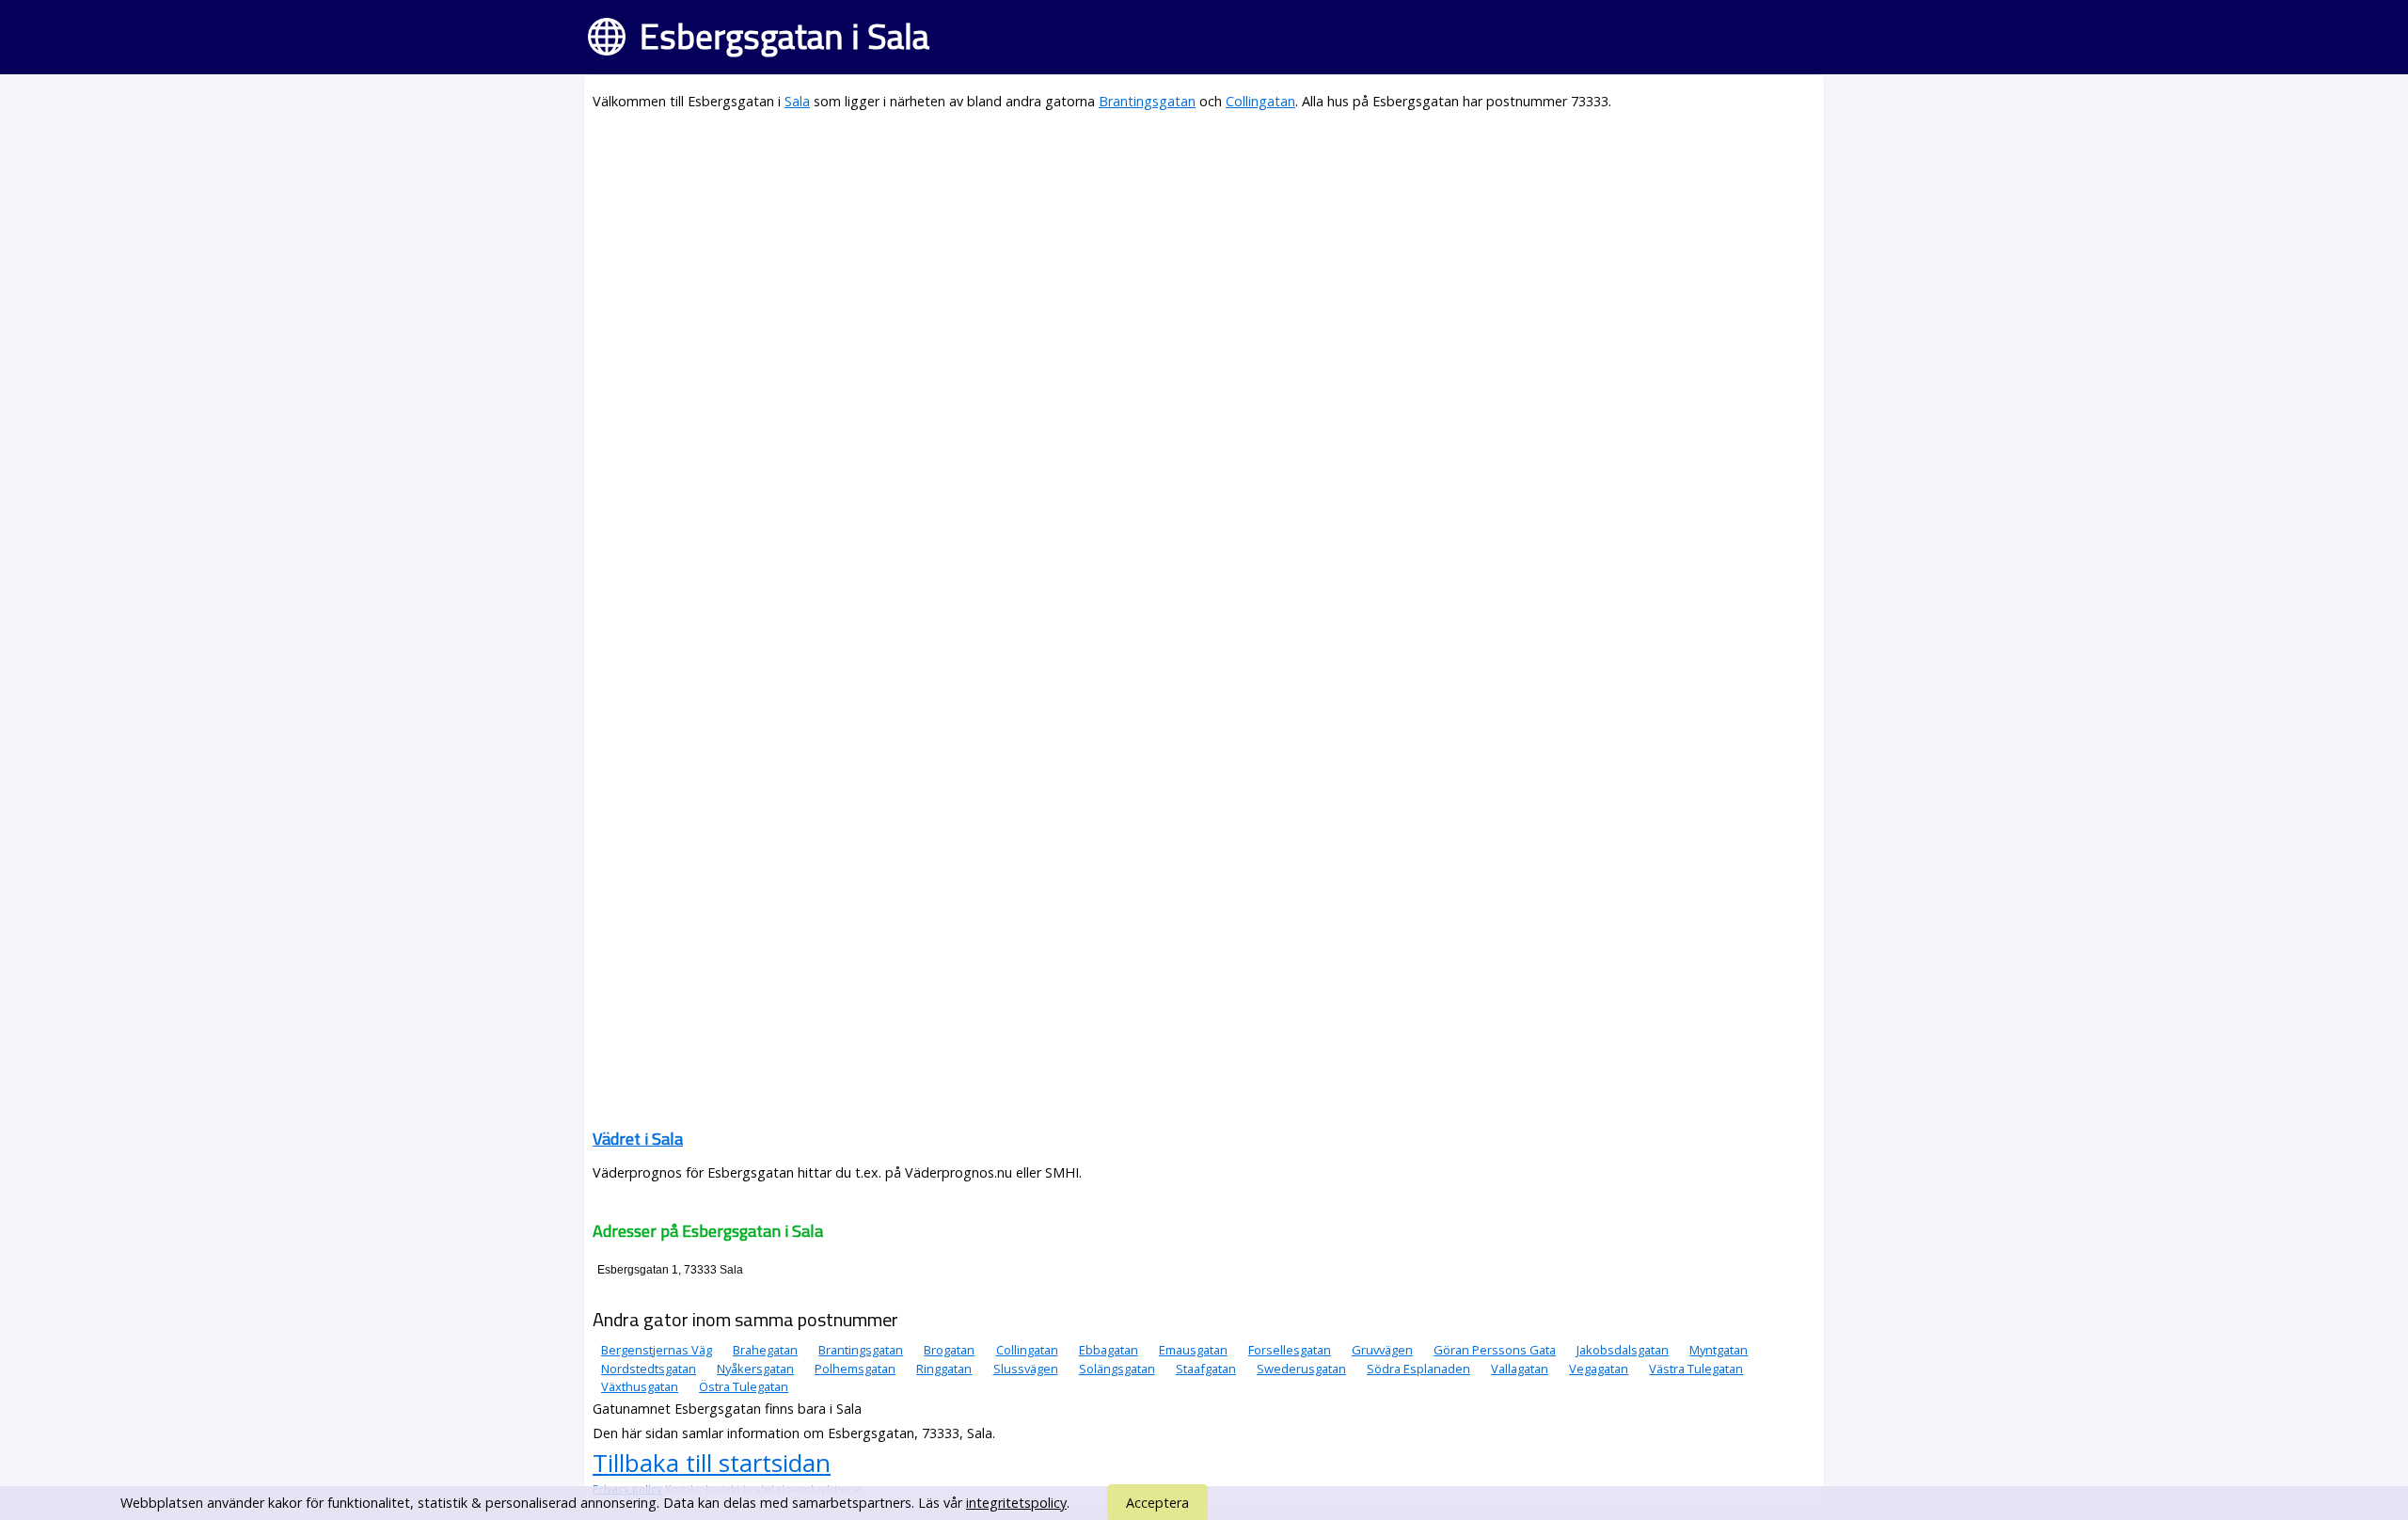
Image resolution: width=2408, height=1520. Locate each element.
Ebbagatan (1109, 1350)
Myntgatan (1719, 1350)
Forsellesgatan (1290, 1350)
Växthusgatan (640, 1386)
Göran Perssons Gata (1495, 1350)
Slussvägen (1026, 1369)
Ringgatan (944, 1369)
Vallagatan (1520, 1369)
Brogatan (949, 1350)
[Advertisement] (1157, 260)
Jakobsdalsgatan (1623, 1350)
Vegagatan (1599, 1369)
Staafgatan (1206, 1369)
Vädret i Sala (638, 1139)
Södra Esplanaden (1418, 1369)
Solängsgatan (1117, 1369)
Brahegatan (765, 1350)
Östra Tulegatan (744, 1386)
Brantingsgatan (1147, 101)
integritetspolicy (1016, 1503)
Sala (797, 101)
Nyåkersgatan (755, 1369)
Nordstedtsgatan (649, 1369)
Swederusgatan (1301, 1369)
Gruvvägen (1382, 1350)
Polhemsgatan (855, 1369)
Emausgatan (1193, 1350)
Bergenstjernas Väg (657, 1350)
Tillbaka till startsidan (712, 1463)
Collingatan (1260, 101)
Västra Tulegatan (1696, 1369)
